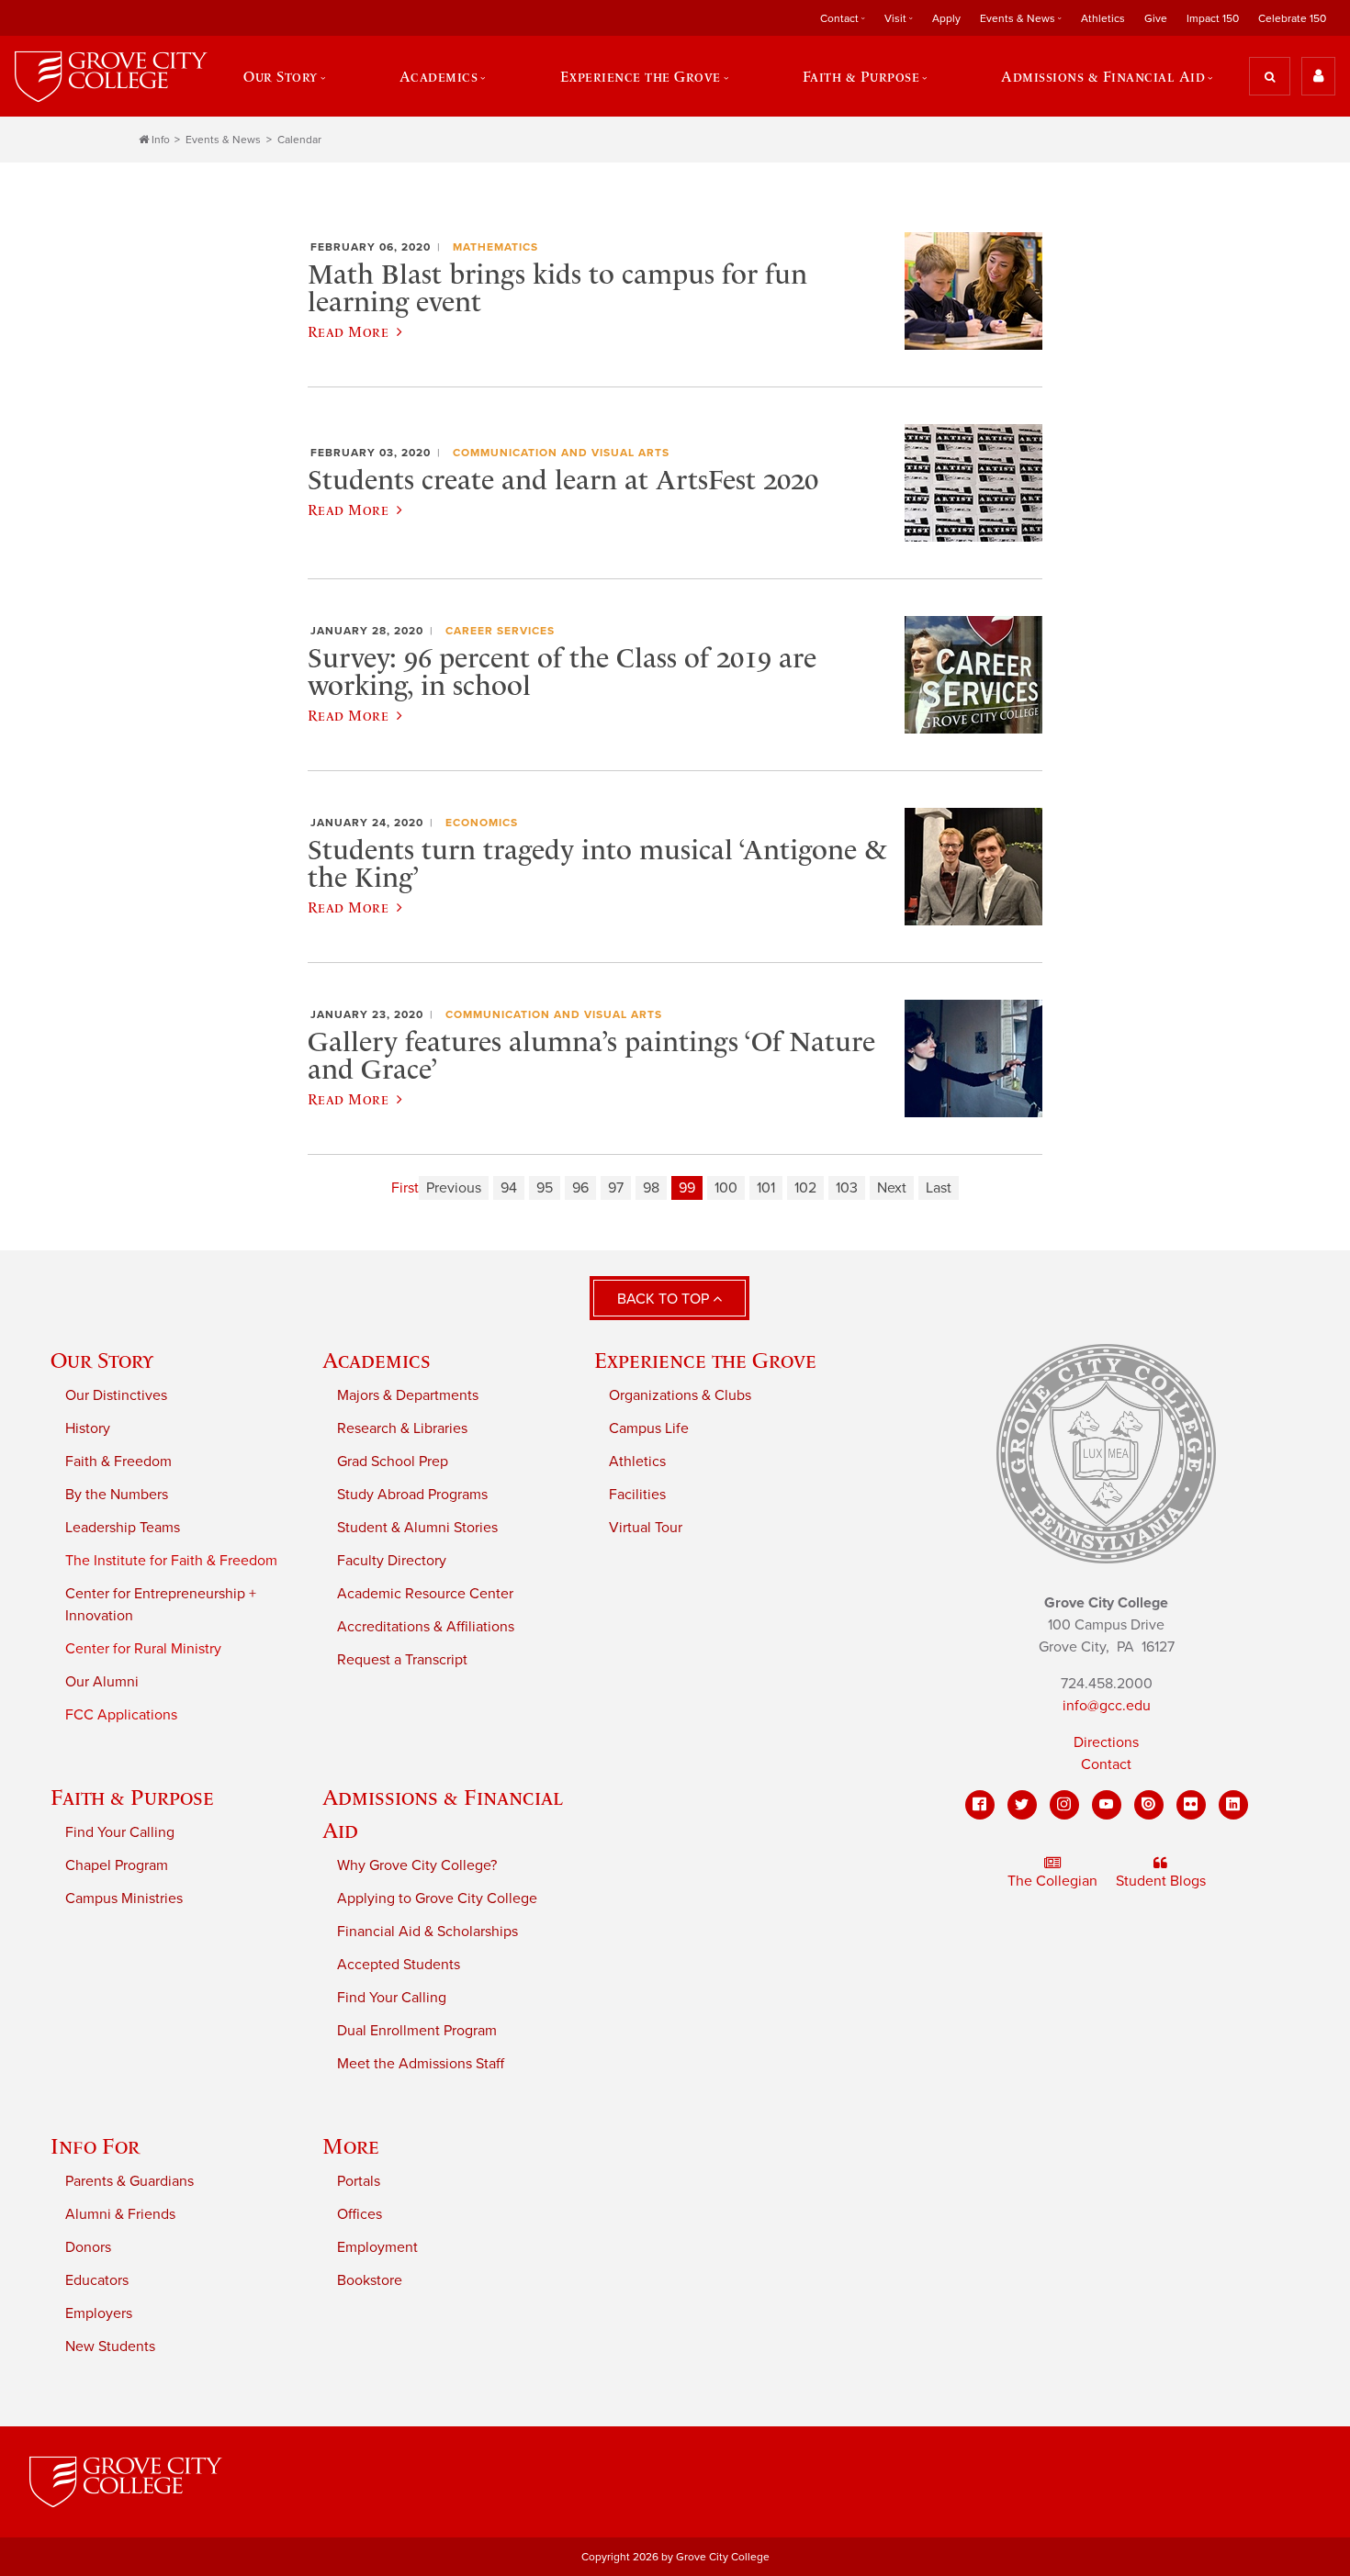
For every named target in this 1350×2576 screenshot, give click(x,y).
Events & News (223, 140)
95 (545, 1188)
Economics (482, 823)
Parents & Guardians (129, 2181)
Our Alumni (102, 1682)
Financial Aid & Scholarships (427, 1932)
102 (805, 1188)
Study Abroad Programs (412, 1495)
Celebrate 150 (1292, 18)
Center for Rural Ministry (143, 1649)
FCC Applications (121, 1715)
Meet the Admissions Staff (421, 2064)
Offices (360, 2214)
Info (161, 140)
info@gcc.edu (1107, 1706)
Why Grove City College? (417, 1865)
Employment (377, 2247)
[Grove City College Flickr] (1191, 1805)
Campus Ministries (124, 1898)
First (405, 1188)
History (88, 1428)
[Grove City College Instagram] (1064, 1805)
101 (766, 1188)
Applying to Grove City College (437, 1898)
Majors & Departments (408, 1395)
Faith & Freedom (118, 1462)
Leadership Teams (123, 1528)
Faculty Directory (392, 1561)
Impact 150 (1213, 18)
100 (726, 1188)
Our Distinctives (116, 1395)
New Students (110, 2346)
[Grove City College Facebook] (980, 1805)
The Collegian (1052, 1881)
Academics (377, 1360)
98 (651, 1188)
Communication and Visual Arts (561, 453)
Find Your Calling (120, 1832)
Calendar (299, 140)
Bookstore (370, 2280)
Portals (359, 2181)
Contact (1106, 1764)
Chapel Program (117, 1865)
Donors (88, 2247)
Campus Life (649, 1428)
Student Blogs (1161, 1881)
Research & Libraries (402, 1428)
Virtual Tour (646, 1528)
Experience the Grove (705, 1360)
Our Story (102, 1360)
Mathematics (495, 247)
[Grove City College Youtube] (1107, 1805)
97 (616, 1188)
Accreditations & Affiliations (426, 1627)
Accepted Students (399, 1965)
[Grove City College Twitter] (1022, 1805)
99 (687, 1188)
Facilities (637, 1495)
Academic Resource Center (425, 1594)
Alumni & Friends (120, 2214)
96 (580, 1188)
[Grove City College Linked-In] (1233, 1805)
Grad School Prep (393, 1462)
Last (939, 1188)
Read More (348, 331)
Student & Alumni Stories (417, 1528)
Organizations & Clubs (680, 1395)
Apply (946, 18)
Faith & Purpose (132, 1797)
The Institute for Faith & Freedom (171, 1561)
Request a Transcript (402, 1660)
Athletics (1103, 18)
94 (509, 1188)
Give (1156, 18)
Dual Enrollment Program (417, 2031)
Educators (97, 2280)
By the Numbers (117, 1495)
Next (892, 1188)
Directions (1106, 1742)
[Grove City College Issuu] (1149, 1805)
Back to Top (665, 1299)
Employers (99, 2313)
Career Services (500, 631)
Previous (454, 1188)
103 (847, 1188)
